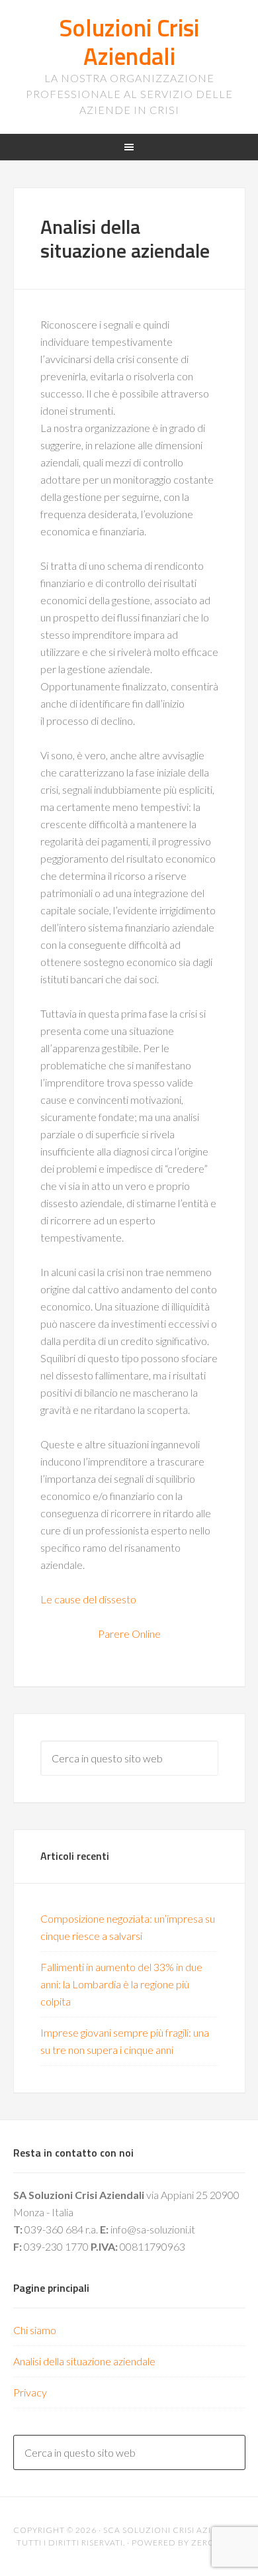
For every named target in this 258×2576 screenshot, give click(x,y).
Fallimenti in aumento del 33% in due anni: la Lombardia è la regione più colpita (121, 1984)
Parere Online (129, 1634)
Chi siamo (35, 2330)
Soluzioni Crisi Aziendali (129, 42)
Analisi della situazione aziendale (84, 2361)
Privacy (30, 2392)
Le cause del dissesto (88, 1599)
